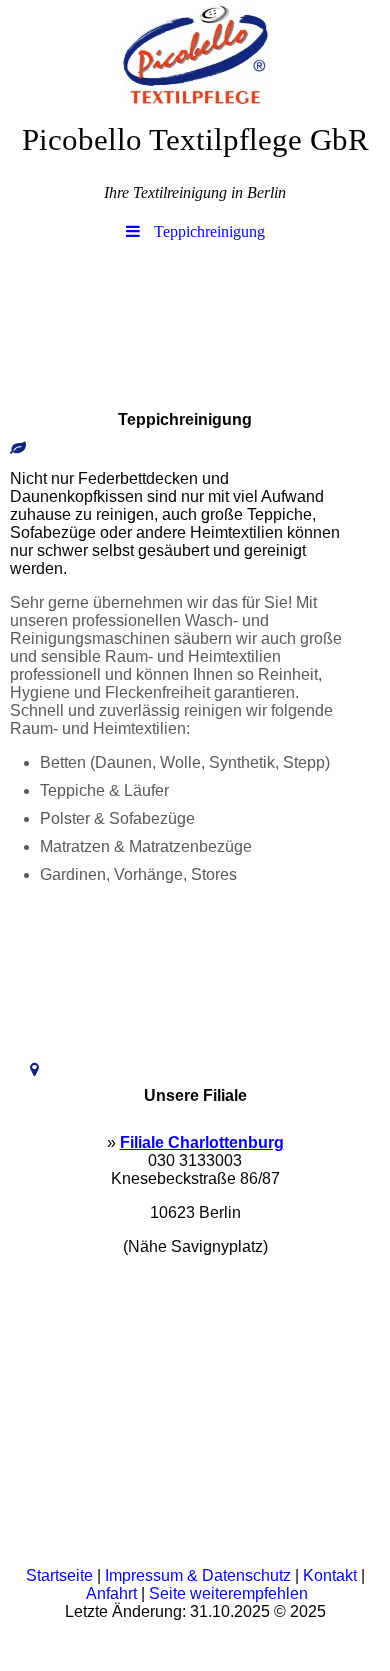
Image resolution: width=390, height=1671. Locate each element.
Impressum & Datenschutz (198, 1575)
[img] (195, 55)
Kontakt (330, 1575)
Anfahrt (111, 1593)
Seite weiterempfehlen (228, 1593)
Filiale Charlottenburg (202, 1142)
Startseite (59, 1575)
